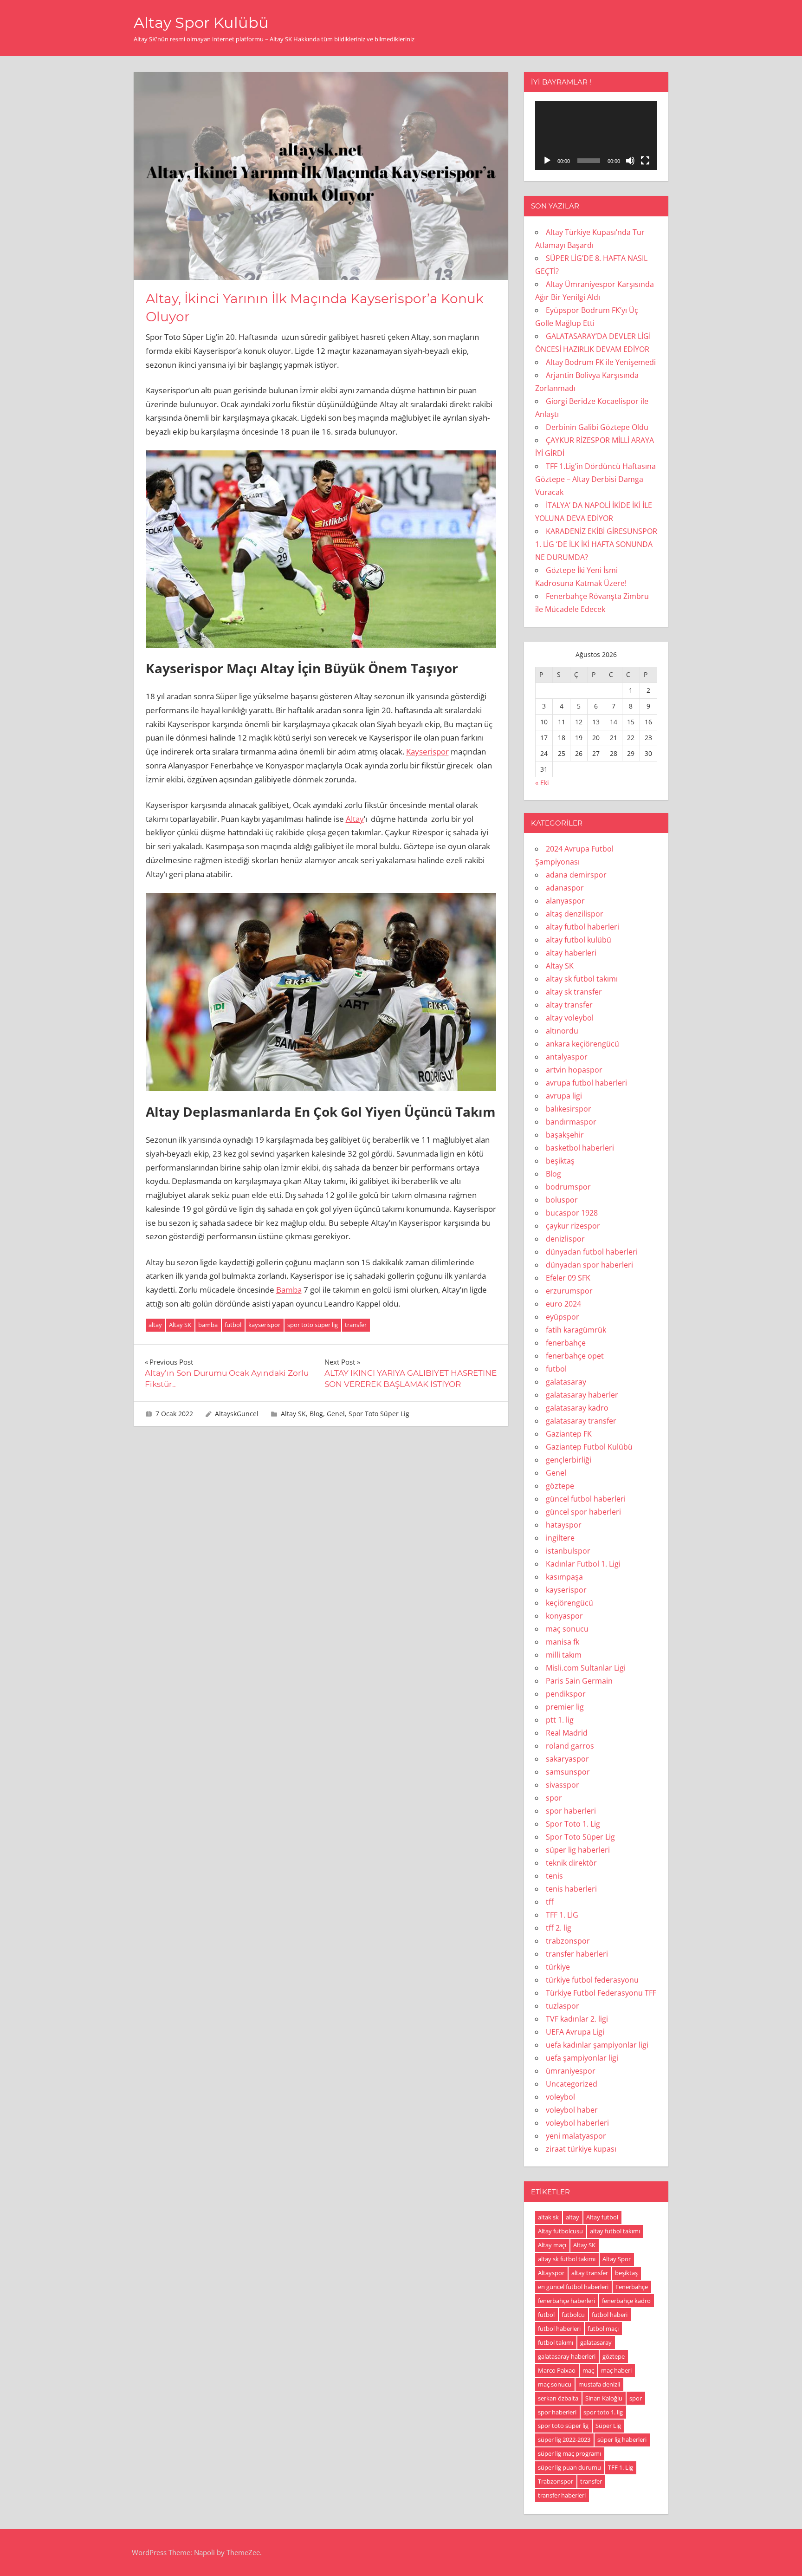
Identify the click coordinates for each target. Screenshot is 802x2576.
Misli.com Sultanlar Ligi (586, 1668)
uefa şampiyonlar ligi (582, 2058)
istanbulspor (568, 1551)
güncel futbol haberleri (586, 1499)
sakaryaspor (567, 1759)
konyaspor (564, 1616)
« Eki (542, 783)
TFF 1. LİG (562, 1915)
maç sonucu (567, 1629)
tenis (554, 1876)
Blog (316, 1414)
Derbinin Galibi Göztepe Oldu (597, 427)
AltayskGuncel (237, 1414)
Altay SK (180, 1325)
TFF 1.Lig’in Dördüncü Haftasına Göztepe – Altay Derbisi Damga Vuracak (595, 479)
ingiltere (560, 1538)
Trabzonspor (556, 2481)
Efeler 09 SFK (568, 1278)
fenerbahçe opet (575, 1356)
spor (554, 1798)
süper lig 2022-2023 (564, 2439)
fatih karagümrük (576, 1330)
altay (155, 1325)
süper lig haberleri (578, 1850)
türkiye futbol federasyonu (592, 1980)
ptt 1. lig (560, 1720)
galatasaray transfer (581, 1421)
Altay (355, 819)
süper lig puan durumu (569, 2467)
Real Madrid (567, 1733)
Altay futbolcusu (560, 2231)
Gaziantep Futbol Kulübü (589, 1447)
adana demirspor (576, 875)
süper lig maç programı (569, 2453)
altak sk (548, 2217)
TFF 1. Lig (621, 2467)
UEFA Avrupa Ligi (575, 2032)
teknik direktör (571, 1863)
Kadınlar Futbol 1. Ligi (583, 1564)
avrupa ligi (564, 1096)
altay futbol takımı (615, 2231)
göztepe (560, 1486)
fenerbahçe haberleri (566, 2301)
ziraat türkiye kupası (581, 2149)
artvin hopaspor (574, 1070)
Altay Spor (617, 2259)
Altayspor (551, 2273)
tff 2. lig (559, 1928)
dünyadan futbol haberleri (592, 1252)
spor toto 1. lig (603, 2412)
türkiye (558, 1967)
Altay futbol (602, 2217)
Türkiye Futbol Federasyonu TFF (601, 1993)
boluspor (562, 1200)
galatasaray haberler (582, 1395)
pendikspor (566, 1694)
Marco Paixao (557, 2370)
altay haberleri (571, 953)
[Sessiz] (630, 161)
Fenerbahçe (632, 2287)
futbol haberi (610, 2315)
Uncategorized (572, 2084)
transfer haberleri (577, 1954)
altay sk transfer (574, 992)
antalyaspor (567, 1057)
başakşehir (565, 1135)
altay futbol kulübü (579, 940)
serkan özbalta (558, 2398)
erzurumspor (569, 1291)
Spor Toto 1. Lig (573, 1824)
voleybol (560, 2097)
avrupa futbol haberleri (586, 1083)
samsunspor (568, 1772)
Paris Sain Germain (579, 1681)
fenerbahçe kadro (626, 2301)
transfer (356, 1325)
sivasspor (563, 1785)
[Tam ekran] (645, 161)
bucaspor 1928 (572, 1213)
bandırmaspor (571, 1122)
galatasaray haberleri (567, 2356)
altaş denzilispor (575, 914)
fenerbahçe (566, 1343)
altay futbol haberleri (582, 927)
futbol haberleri (559, 2329)
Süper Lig (608, 2426)
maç (588, 2370)
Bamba (289, 1290)
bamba (208, 1325)
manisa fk (563, 1642)
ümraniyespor (571, 2071)
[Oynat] (547, 161)
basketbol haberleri (580, 1148)
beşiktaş (560, 1161)
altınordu (562, 1031)
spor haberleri (571, 1811)
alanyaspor (565, 901)
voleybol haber (572, 2110)
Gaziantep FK (569, 1434)
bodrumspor (568, 1187)
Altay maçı (552, 2245)
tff (550, 1902)
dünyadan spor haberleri (589, 1265)
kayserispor (264, 1325)
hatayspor (564, 1525)
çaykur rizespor (573, 1226)
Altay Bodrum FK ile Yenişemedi (601, 362)
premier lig (565, 1707)
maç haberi (616, 2370)
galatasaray (566, 1382)
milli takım (564, 1655)
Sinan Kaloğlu (604, 2398)
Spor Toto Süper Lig (379, 1414)
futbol (233, 1325)
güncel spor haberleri (583, 1512)
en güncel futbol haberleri (573, 2287)
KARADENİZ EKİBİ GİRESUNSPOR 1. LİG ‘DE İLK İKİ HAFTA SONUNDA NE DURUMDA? (596, 544)
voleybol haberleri (577, 2123)
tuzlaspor (563, 2006)
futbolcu (573, 2315)
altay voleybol (570, 1018)
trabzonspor (568, 1941)
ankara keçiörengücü (582, 1044)
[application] (596, 136)
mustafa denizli (599, 2384)
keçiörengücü (569, 1603)
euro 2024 (563, 1304)
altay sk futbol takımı (582, 979)
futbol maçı (603, 2329)
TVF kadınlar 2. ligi (577, 2019)
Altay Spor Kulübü (201, 23)
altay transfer (569, 1005)
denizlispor (565, 1239)
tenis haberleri (571, 1889)
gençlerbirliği (569, 1460)
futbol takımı (556, 2342)
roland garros (570, 1746)
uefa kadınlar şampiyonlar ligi (597, 2045)
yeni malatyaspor (576, 2136)
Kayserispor (427, 751)
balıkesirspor (569, 1109)
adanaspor (565, 888)
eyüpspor (563, 1317)
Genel (336, 1414)
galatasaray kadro (577, 1408)
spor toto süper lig (313, 1325)
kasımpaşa (564, 1577)
